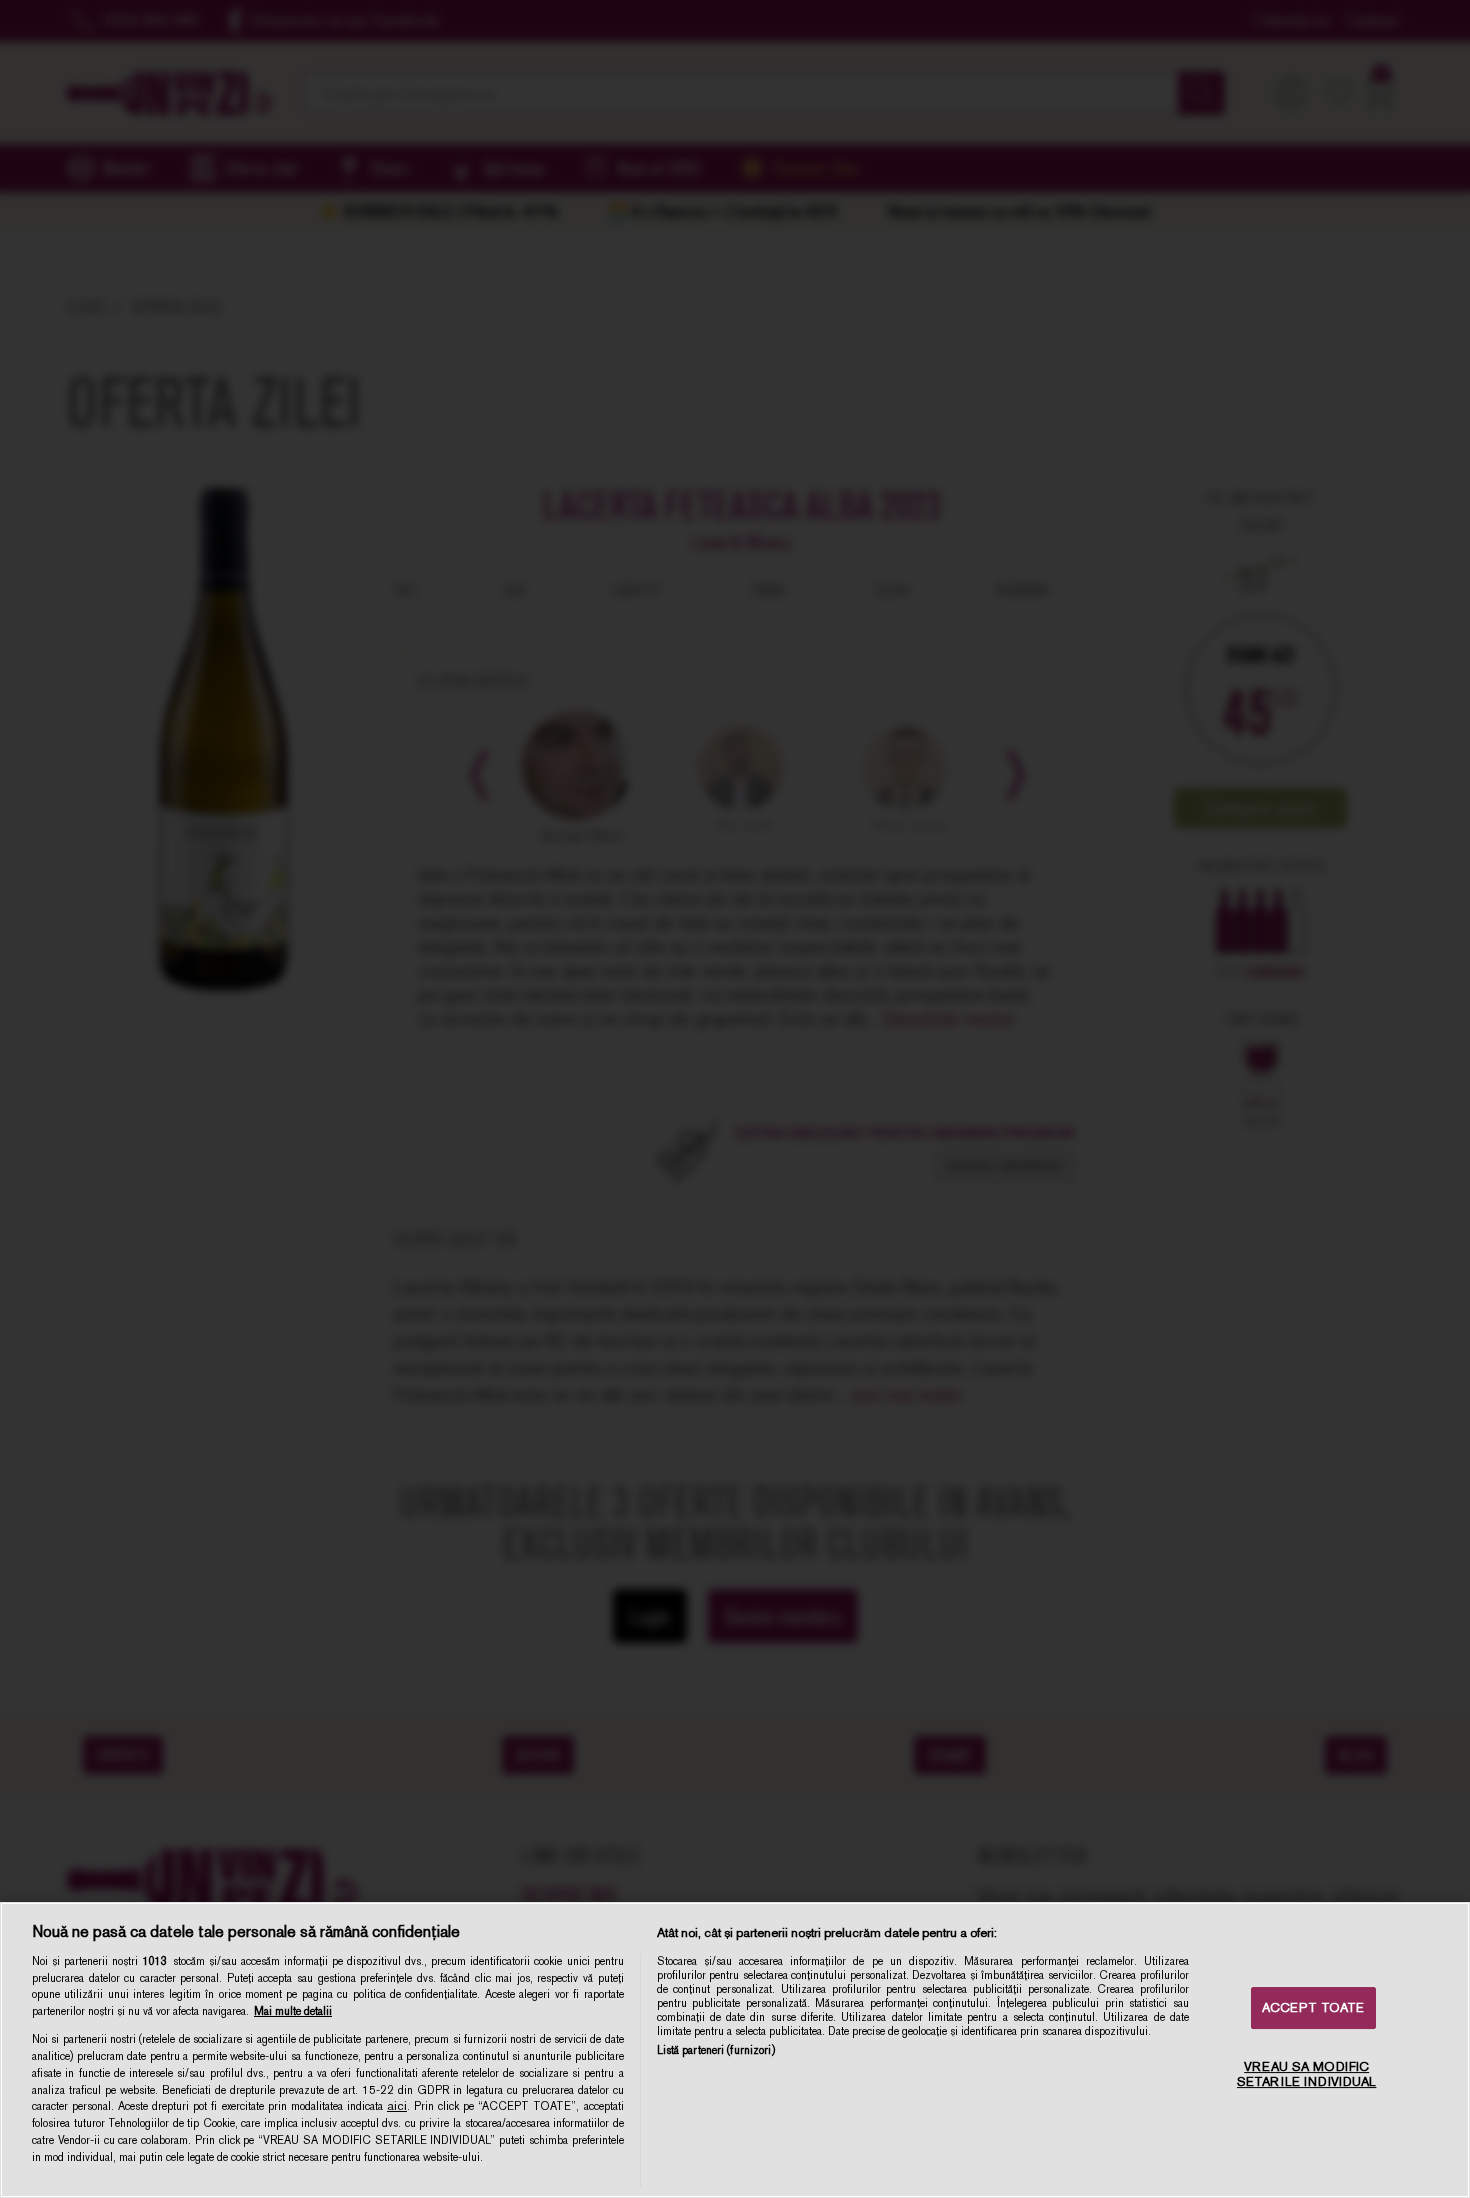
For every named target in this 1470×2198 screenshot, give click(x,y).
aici (397, 2106)
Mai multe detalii (293, 2011)
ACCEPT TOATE (1313, 2007)
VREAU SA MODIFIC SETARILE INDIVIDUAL (1306, 2074)
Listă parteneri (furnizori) (716, 2050)
